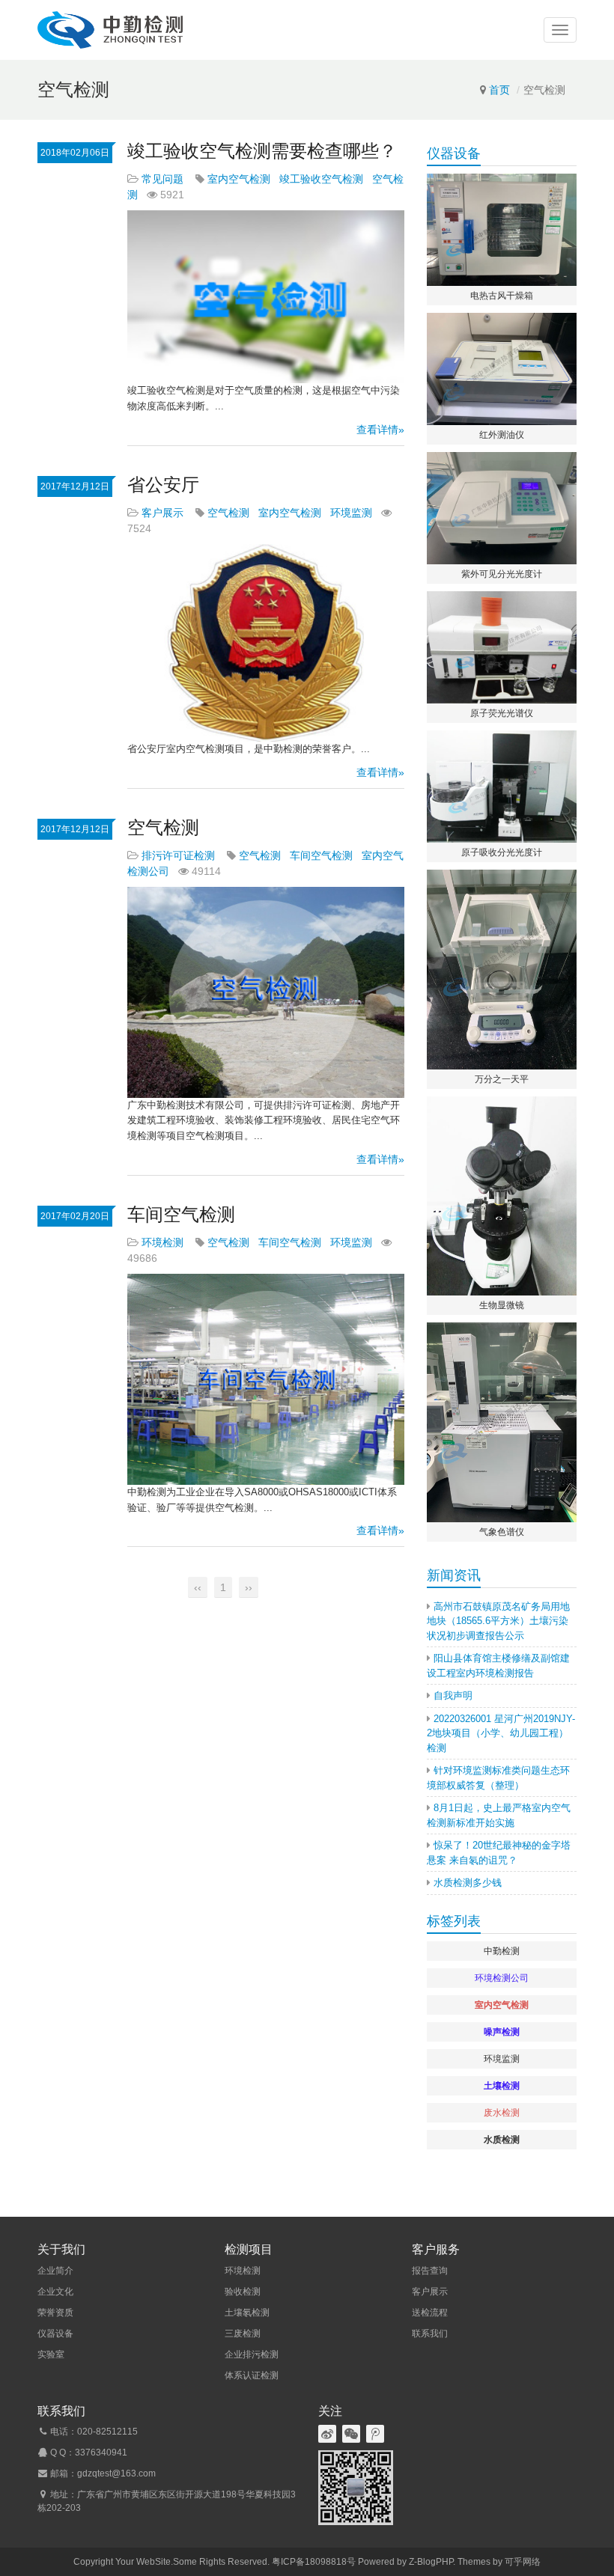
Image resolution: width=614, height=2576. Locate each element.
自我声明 (453, 1696)
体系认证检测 (252, 2375)
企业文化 (55, 2292)
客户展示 (162, 513)
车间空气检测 (321, 855)
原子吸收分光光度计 (502, 852)
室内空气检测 (239, 179)
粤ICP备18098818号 (314, 2562)
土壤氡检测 (247, 2313)
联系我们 (430, 2334)
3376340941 (101, 2453)
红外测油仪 (502, 435)
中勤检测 (502, 1951)
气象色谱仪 (502, 1532)
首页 (499, 90)
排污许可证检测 (178, 855)
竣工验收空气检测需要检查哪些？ (262, 151)
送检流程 (430, 2313)
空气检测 (228, 513)
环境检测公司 (502, 1978)
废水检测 (502, 2113)
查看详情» (380, 430)
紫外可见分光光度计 (502, 574)
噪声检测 (502, 2032)
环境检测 (162, 1242)
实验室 (51, 2354)
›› (249, 1587)
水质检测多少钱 (468, 1883)
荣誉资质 (55, 2313)
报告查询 (430, 2271)
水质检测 (502, 2140)
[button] (560, 30)
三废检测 (243, 2334)
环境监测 (351, 513)
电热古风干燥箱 (502, 296)
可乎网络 (523, 2562)
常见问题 (162, 179)
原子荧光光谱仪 (502, 713)
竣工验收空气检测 (321, 179)
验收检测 (243, 2292)
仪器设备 (55, 2334)
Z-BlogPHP (431, 2562)
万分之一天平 (502, 1079)
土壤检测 (502, 2086)
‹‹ (198, 1587)
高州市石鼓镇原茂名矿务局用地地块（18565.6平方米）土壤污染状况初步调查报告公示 (498, 1621)
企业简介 (55, 2271)
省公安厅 (163, 485)
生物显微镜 (502, 1305)
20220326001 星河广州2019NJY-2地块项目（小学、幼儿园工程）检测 (501, 1733)
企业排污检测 (252, 2354)
